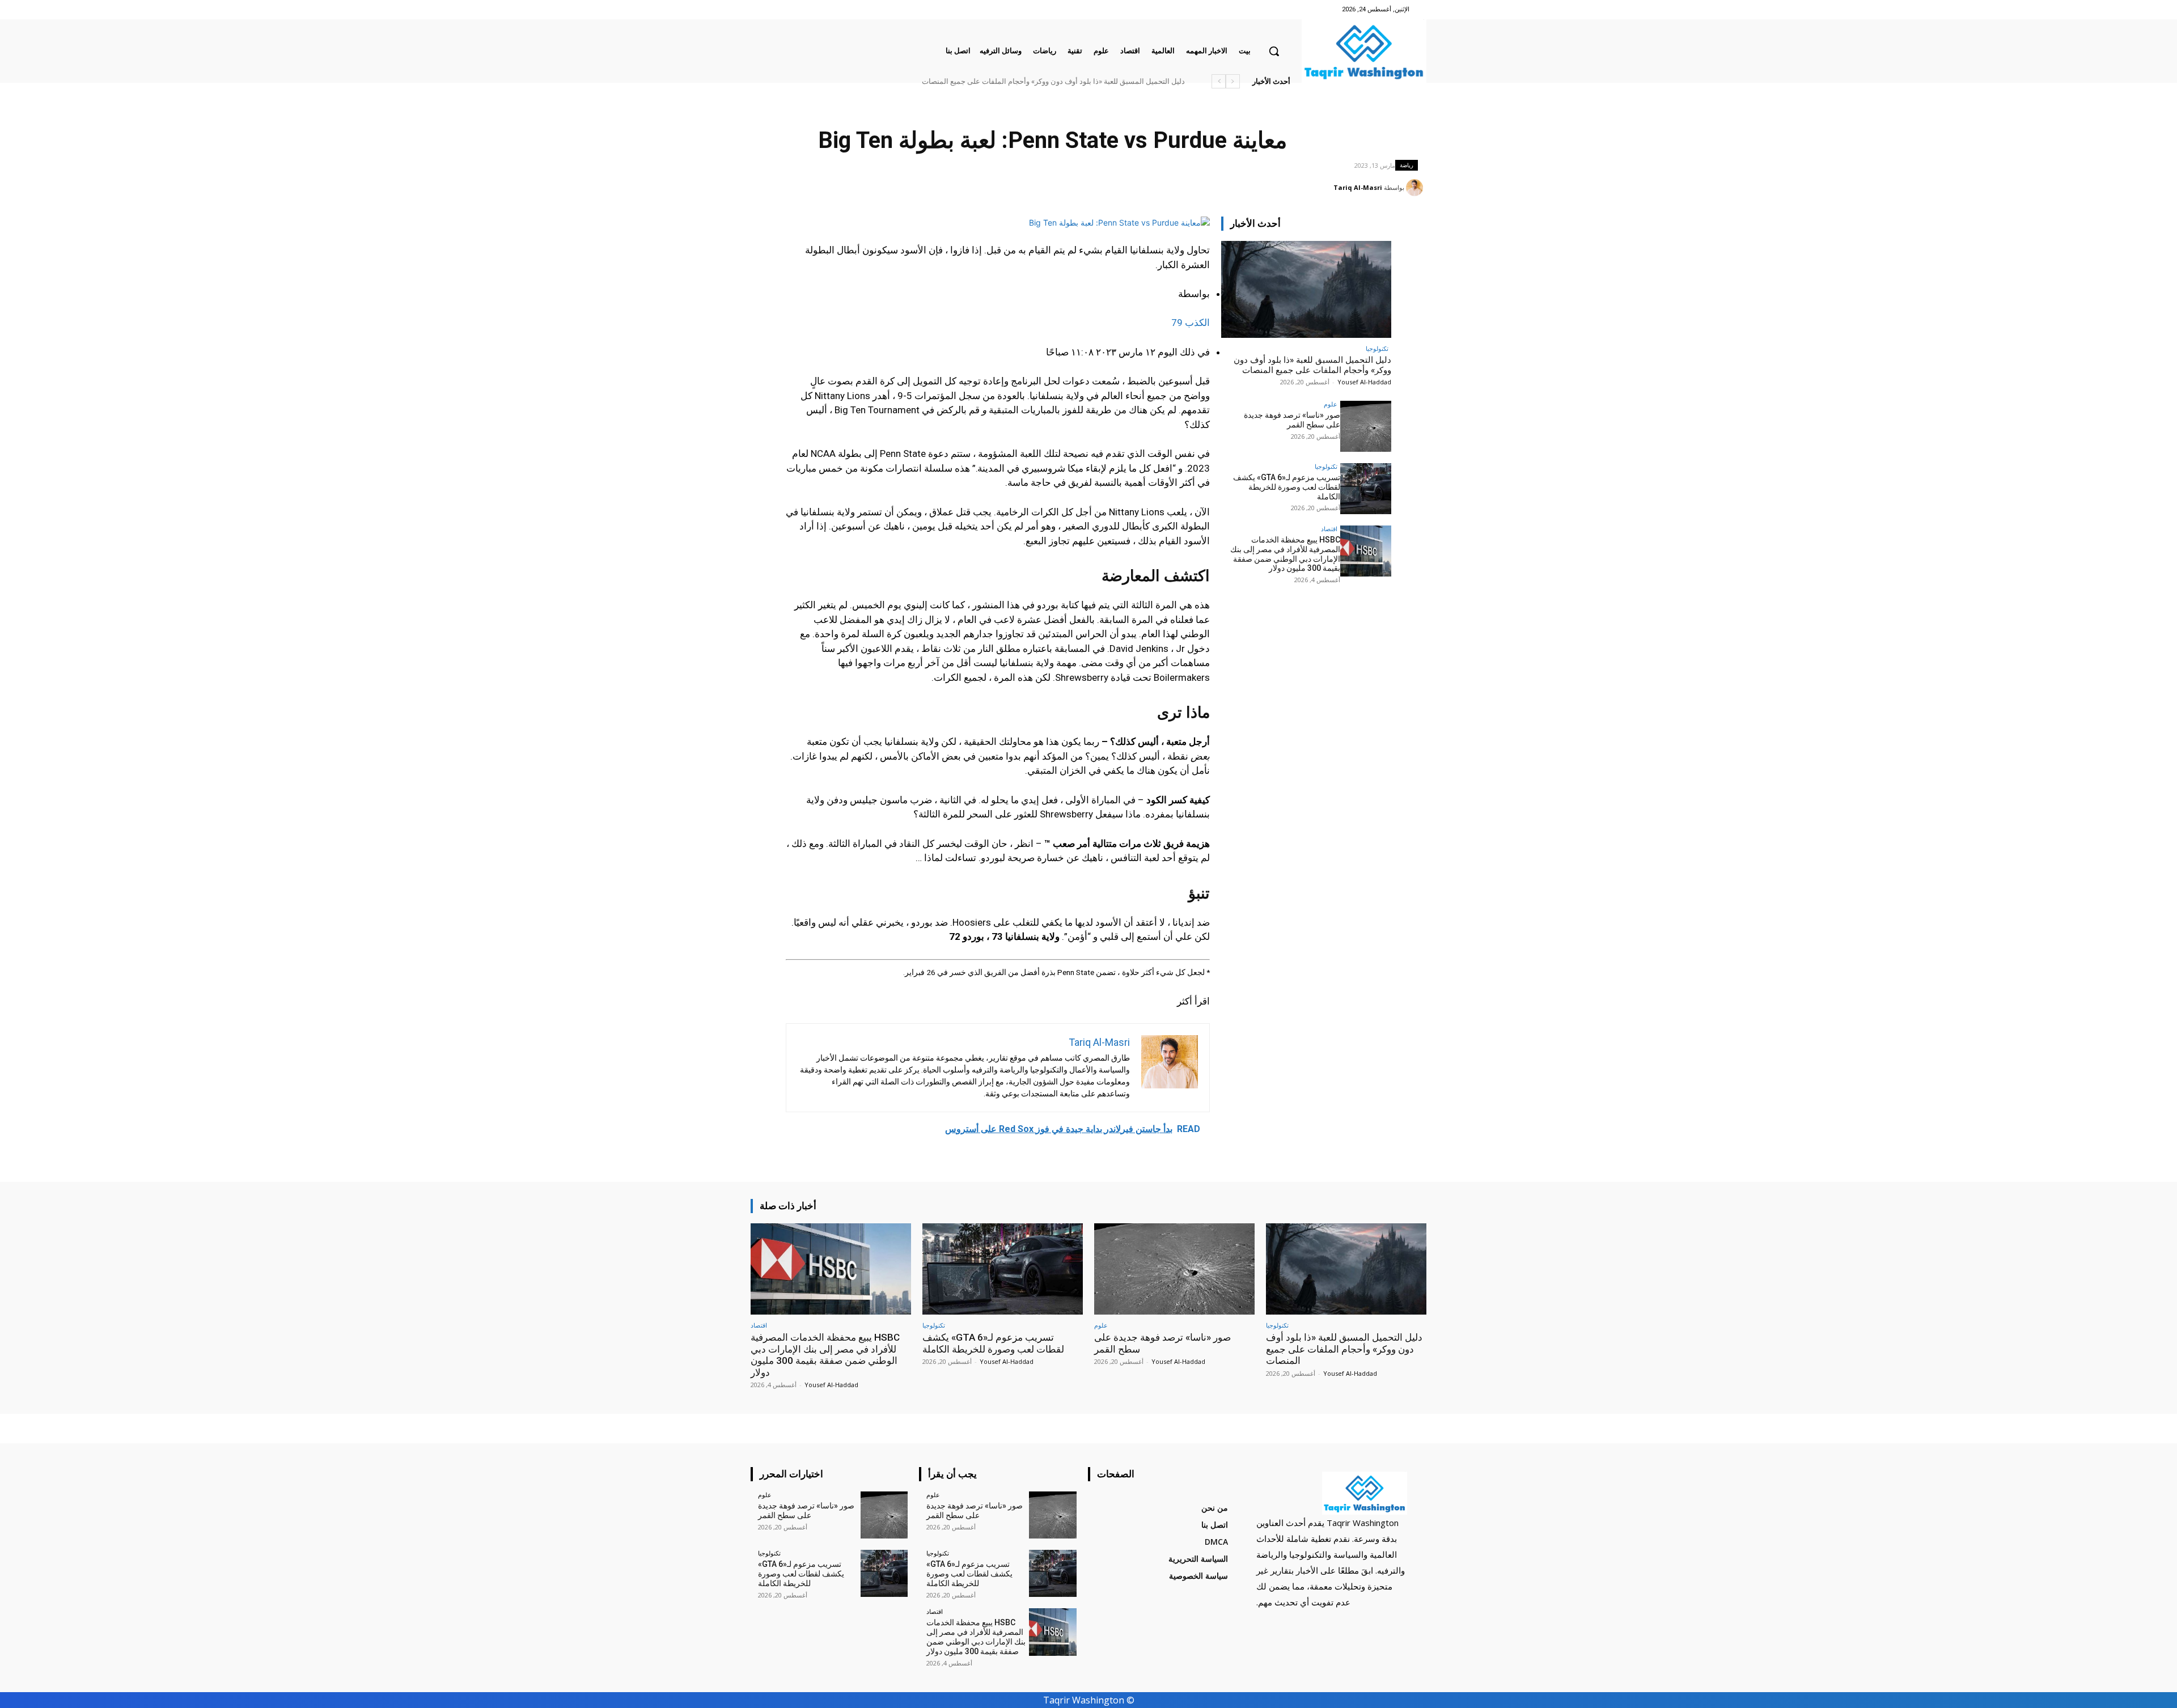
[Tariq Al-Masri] (1416, 188)
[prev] (1233, 81)
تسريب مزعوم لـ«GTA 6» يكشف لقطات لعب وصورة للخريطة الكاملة (1287, 487)
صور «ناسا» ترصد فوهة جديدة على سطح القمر (1116, 81)
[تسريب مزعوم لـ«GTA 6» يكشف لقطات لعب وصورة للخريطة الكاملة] (1366, 489)
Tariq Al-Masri (1358, 187)
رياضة (1407, 165)
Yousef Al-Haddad (1364, 382)
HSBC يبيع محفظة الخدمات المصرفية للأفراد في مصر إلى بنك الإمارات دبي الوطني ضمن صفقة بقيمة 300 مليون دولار (1006, 81)
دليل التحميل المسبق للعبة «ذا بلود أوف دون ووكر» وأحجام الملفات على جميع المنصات (1312, 365)
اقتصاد (1329, 529)
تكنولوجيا (1377, 348)
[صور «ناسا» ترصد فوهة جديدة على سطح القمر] (1366, 426)
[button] (1274, 51)
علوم (1331, 404)
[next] (1219, 81)
